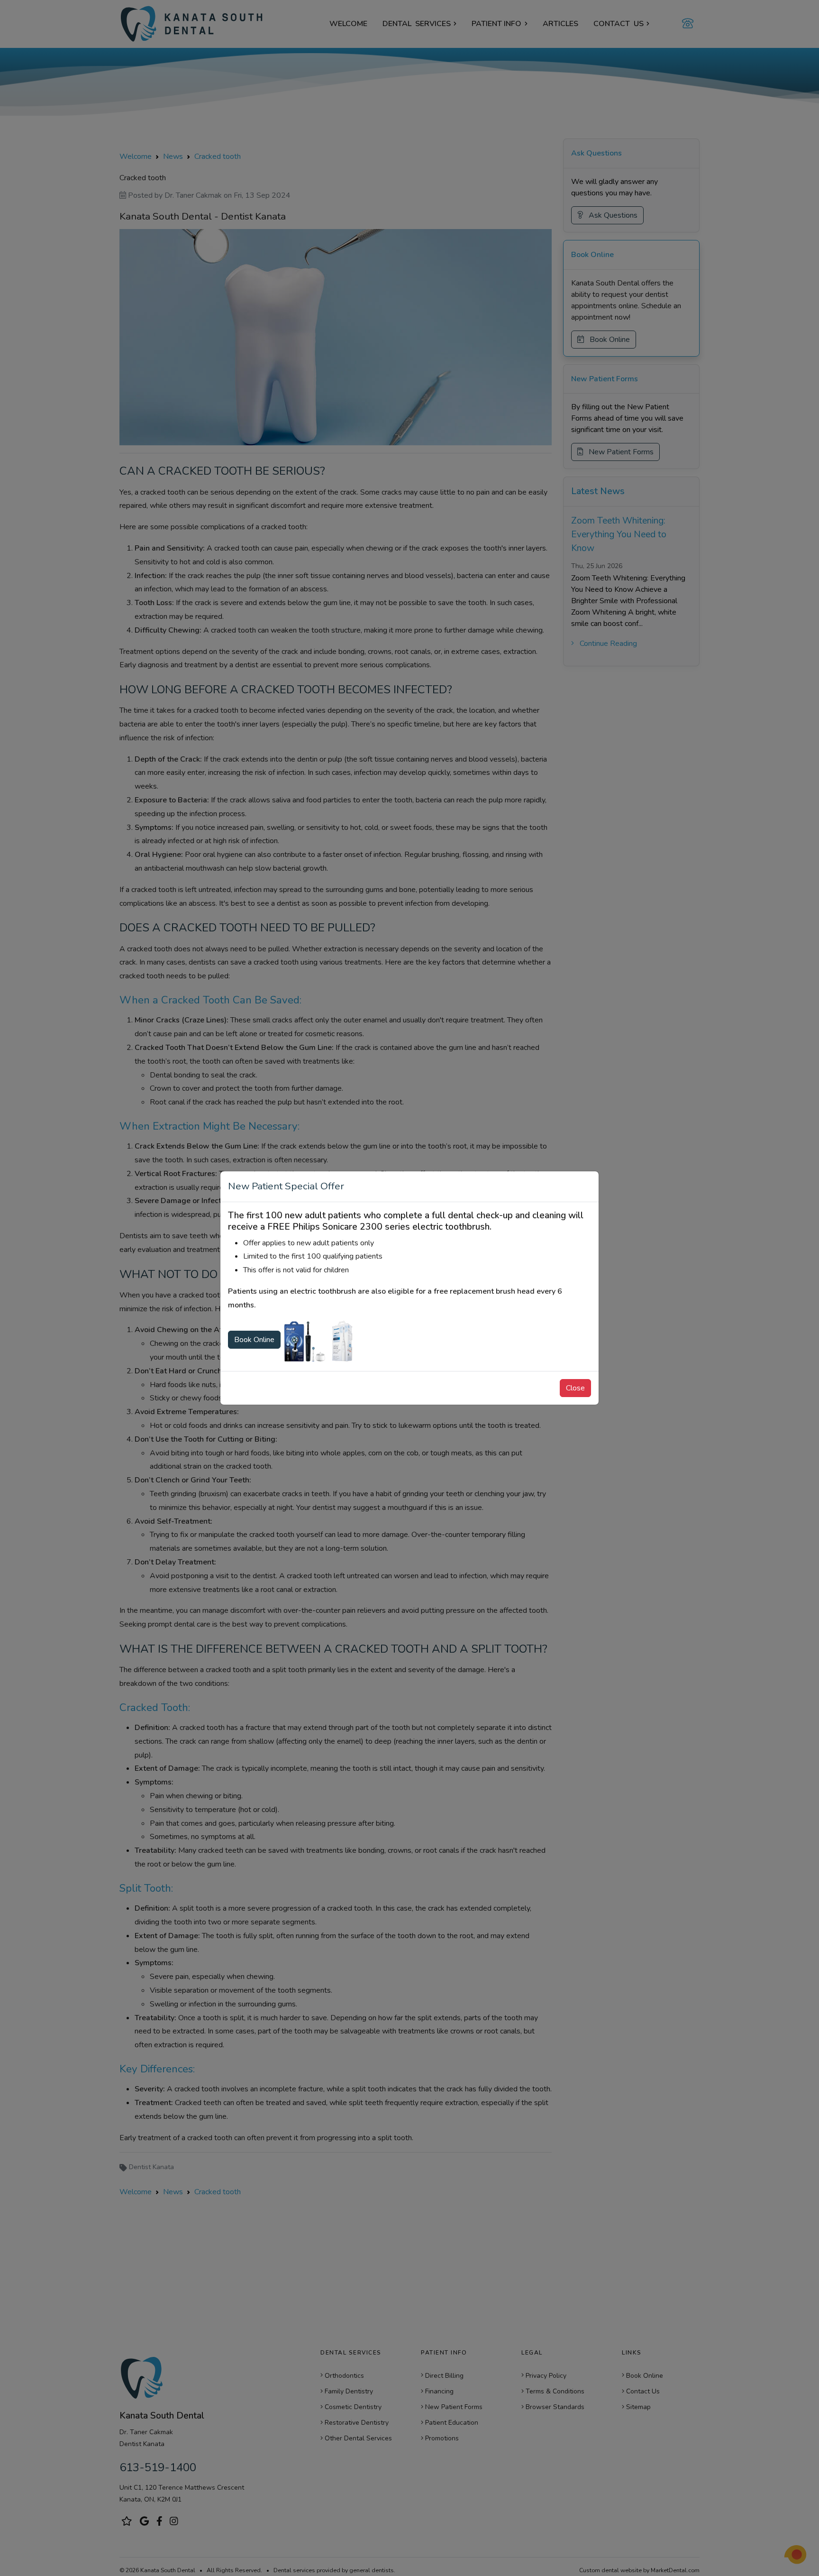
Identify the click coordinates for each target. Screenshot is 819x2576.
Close (575, 1388)
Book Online (254, 1340)
